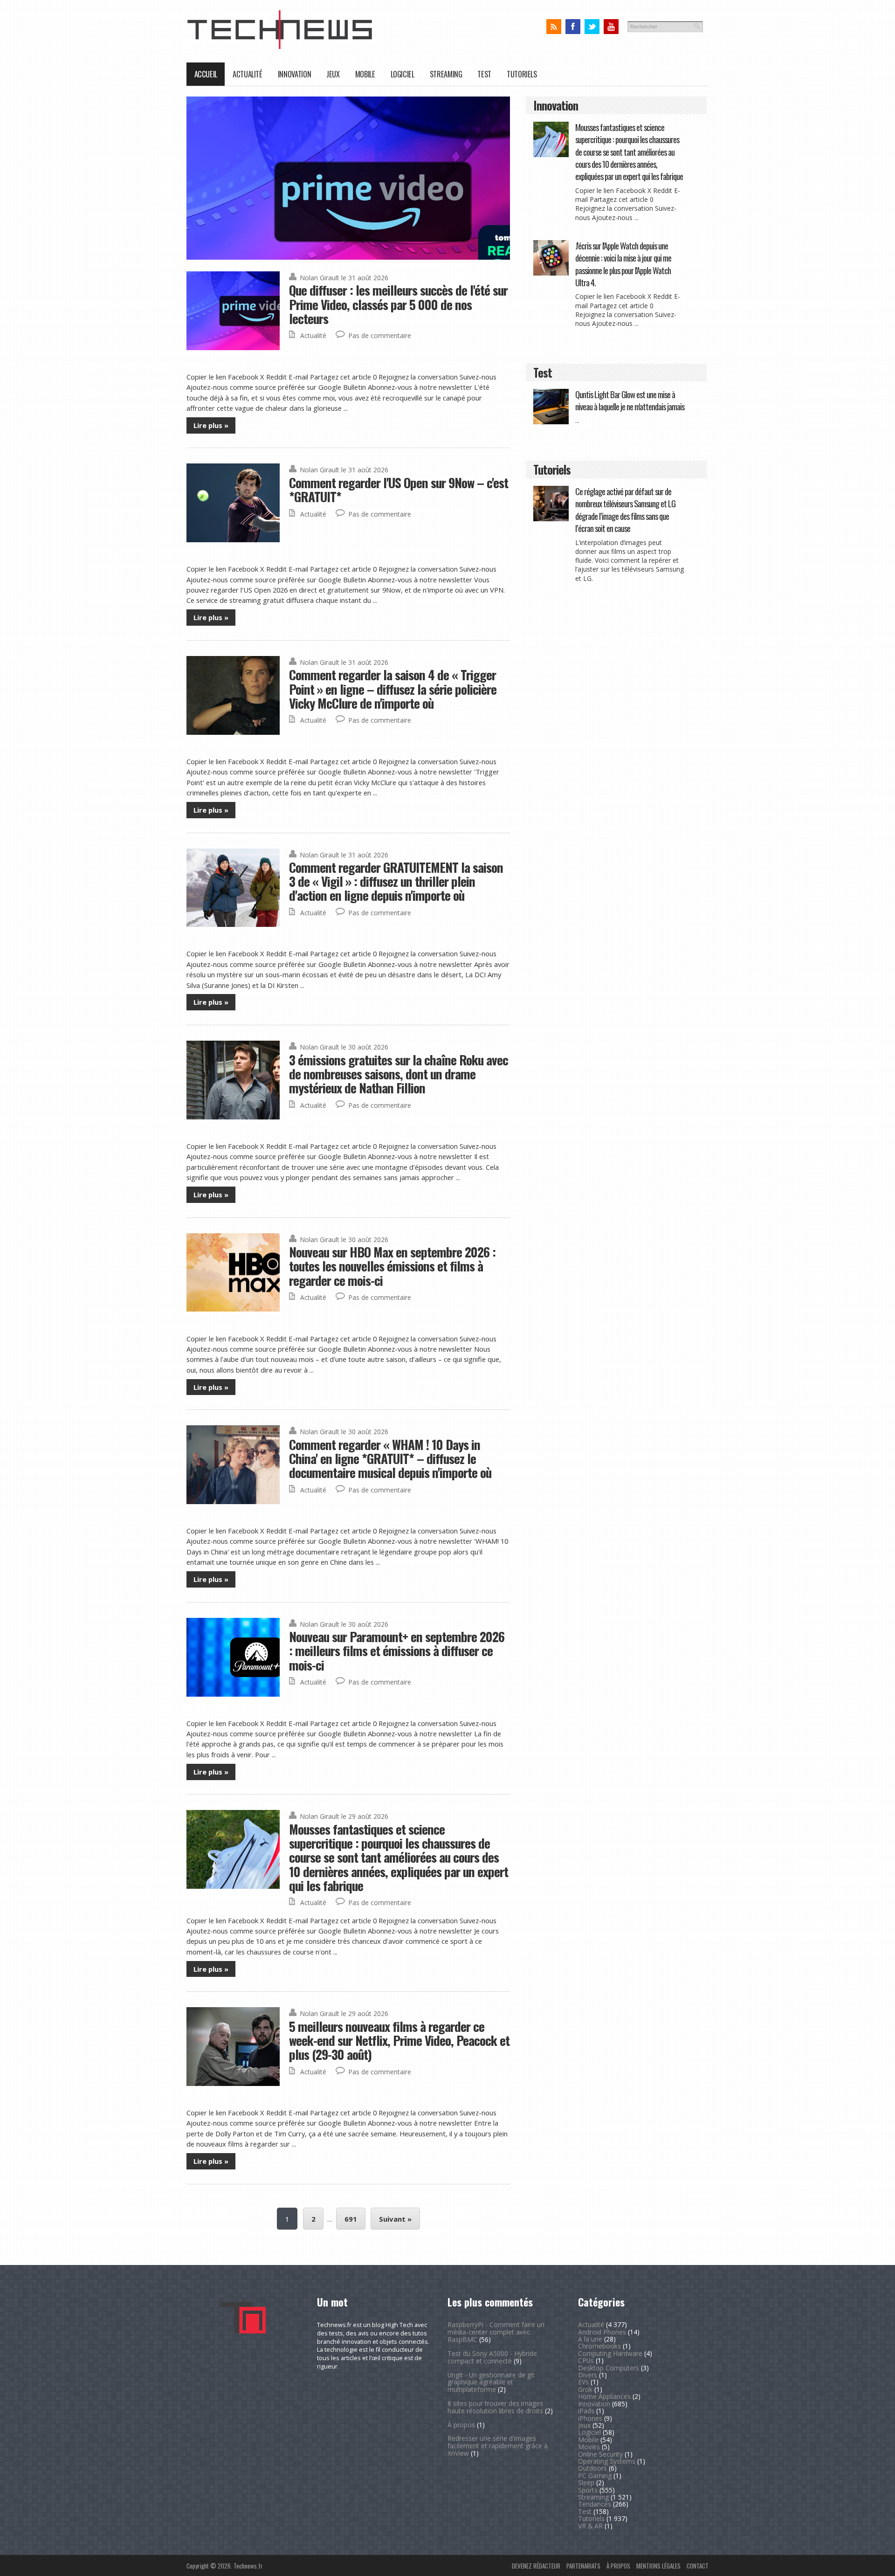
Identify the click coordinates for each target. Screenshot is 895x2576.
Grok (585, 2389)
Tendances (595, 2504)
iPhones (590, 2418)
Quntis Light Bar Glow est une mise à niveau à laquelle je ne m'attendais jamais (630, 400)
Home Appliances (604, 2396)
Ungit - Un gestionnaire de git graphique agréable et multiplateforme (491, 2382)
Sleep (586, 2483)
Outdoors (592, 2468)
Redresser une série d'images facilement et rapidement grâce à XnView (498, 2446)
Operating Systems (607, 2461)
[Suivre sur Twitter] (592, 27)
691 (351, 2219)
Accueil (206, 74)
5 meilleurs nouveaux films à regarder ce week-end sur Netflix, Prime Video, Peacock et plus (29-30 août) (399, 2040)
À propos (461, 2425)
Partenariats (583, 2566)
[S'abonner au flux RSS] (554, 27)
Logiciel (403, 74)
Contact (698, 2566)
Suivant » (395, 2219)
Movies (589, 2447)
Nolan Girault (320, 278)
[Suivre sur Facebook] (573, 27)
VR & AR (590, 2526)
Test (484, 74)
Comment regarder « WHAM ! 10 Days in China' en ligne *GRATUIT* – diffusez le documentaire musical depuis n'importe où (390, 1458)
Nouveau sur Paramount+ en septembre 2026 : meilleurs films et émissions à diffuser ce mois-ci (397, 1651)
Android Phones (602, 2332)
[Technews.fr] (280, 47)
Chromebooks (599, 2346)
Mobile (365, 74)
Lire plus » (211, 425)
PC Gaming (595, 2476)
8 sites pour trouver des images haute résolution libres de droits (495, 2407)
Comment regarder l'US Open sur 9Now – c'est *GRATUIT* (399, 489)
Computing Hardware (610, 2353)
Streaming (446, 74)
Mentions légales (658, 2566)
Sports (588, 2490)
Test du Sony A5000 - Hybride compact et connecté (492, 2357)
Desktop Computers (609, 2368)
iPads (586, 2411)
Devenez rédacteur (536, 2566)
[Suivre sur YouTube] (611, 27)
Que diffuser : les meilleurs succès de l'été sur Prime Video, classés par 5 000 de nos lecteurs (398, 304)
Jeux (333, 74)
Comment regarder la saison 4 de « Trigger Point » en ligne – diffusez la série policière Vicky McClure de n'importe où (393, 689)
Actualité (248, 74)
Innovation (294, 74)
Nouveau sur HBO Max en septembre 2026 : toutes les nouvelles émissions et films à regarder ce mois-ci (392, 1266)
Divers (588, 2375)
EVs (583, 2382)
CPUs (586, 2360)
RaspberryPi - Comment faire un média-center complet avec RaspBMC (496, 2332)
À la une (590, 2339)
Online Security (600, 2454)
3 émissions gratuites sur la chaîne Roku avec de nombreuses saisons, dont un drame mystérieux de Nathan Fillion (399, 1074)
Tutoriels (522, 74)
